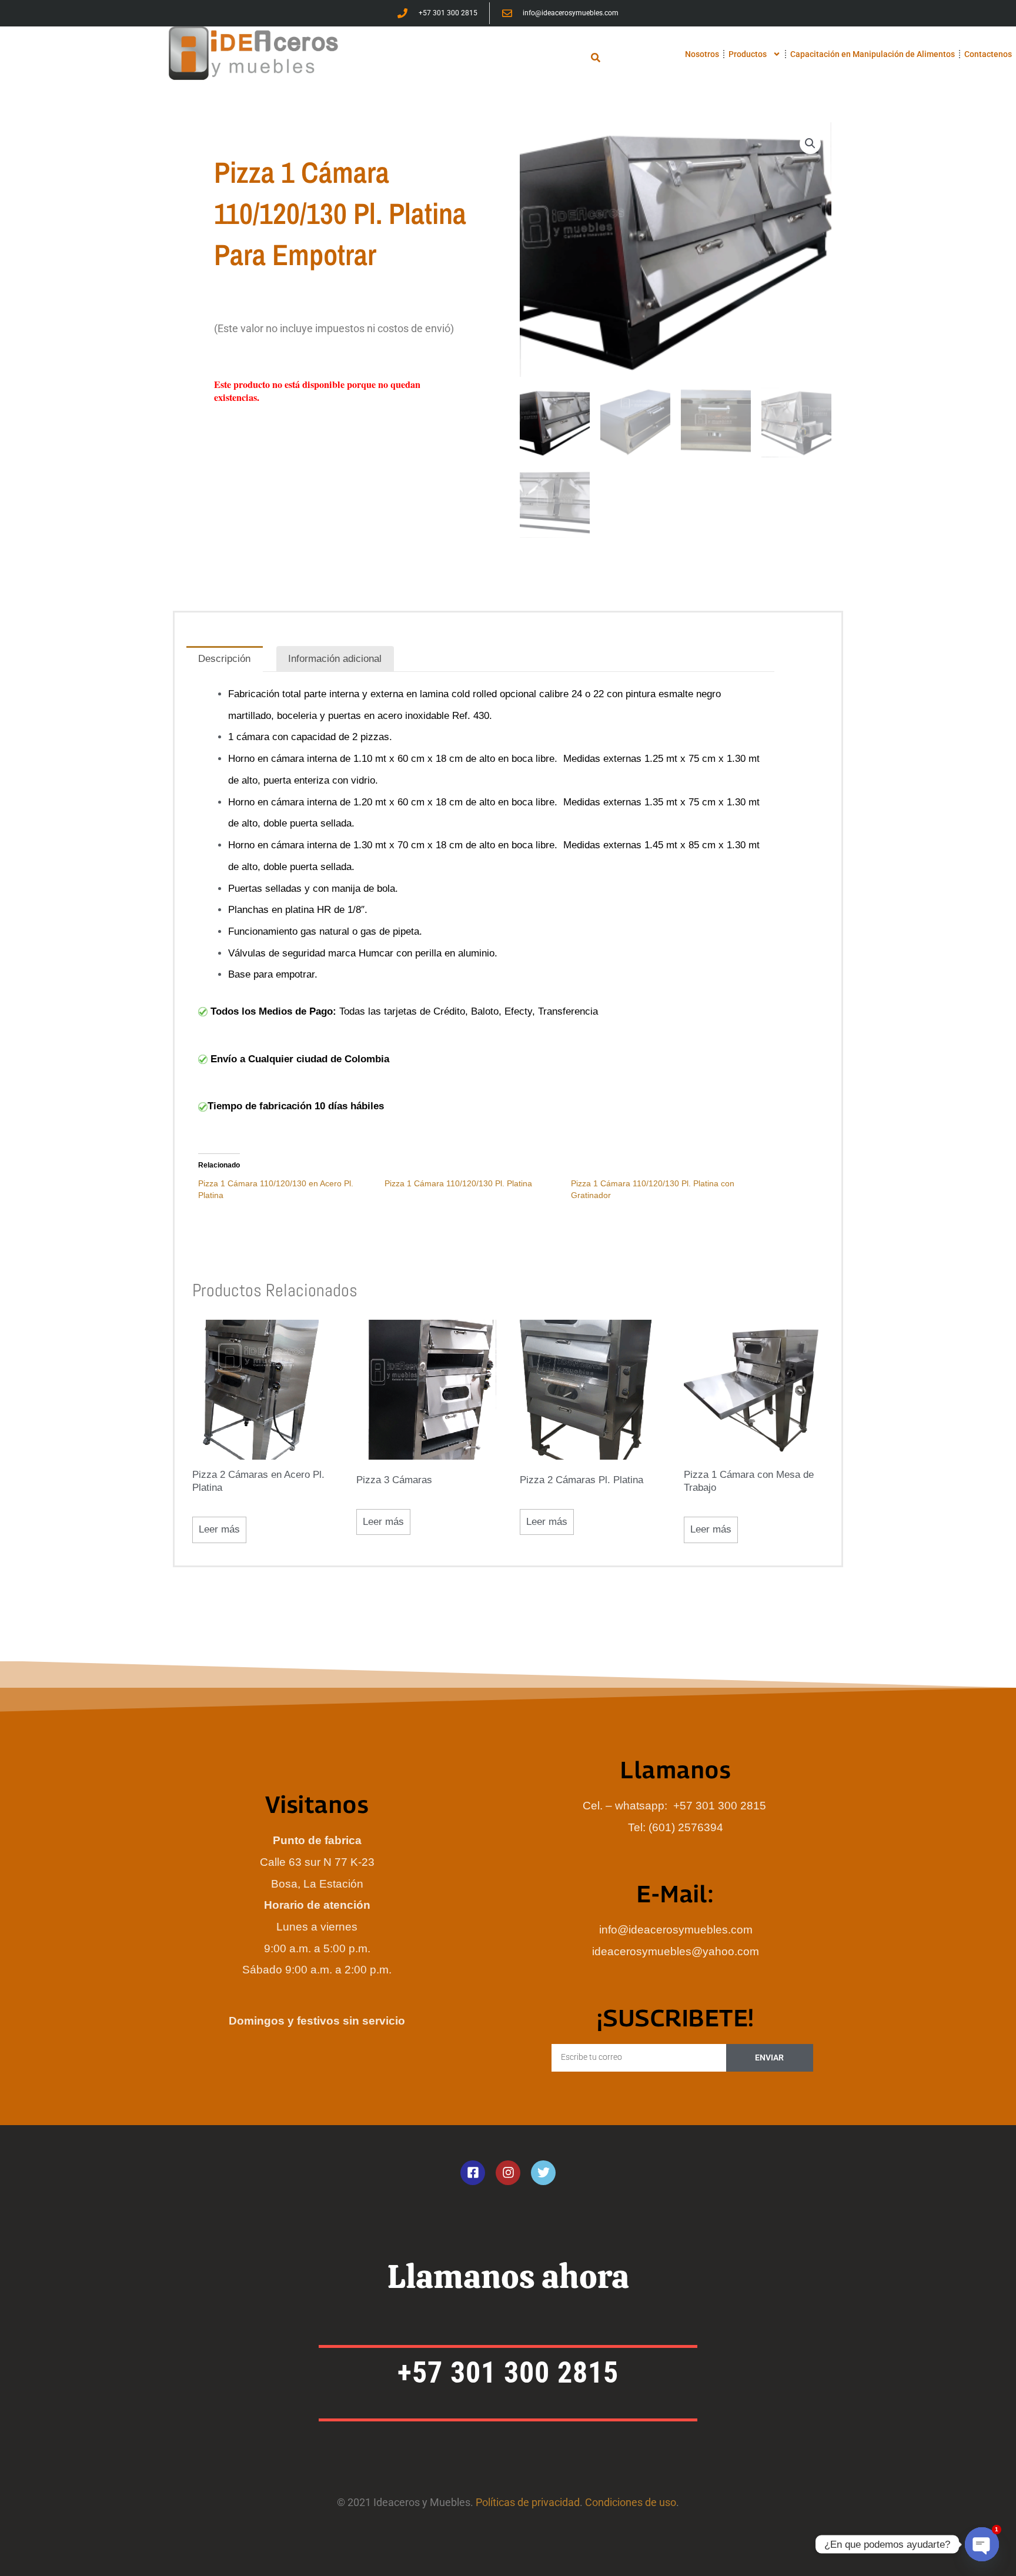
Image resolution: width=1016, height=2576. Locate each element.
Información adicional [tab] (335, 659)
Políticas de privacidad (528, 2502)
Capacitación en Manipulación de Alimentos (873, 54)
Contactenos (988, 54)
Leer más (219, 1529)
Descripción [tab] (224, 659)
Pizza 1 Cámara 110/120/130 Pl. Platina (458, 1183)
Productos (748, 54)
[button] (596, 57)
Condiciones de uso (631, 2502)
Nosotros (702, 54)
